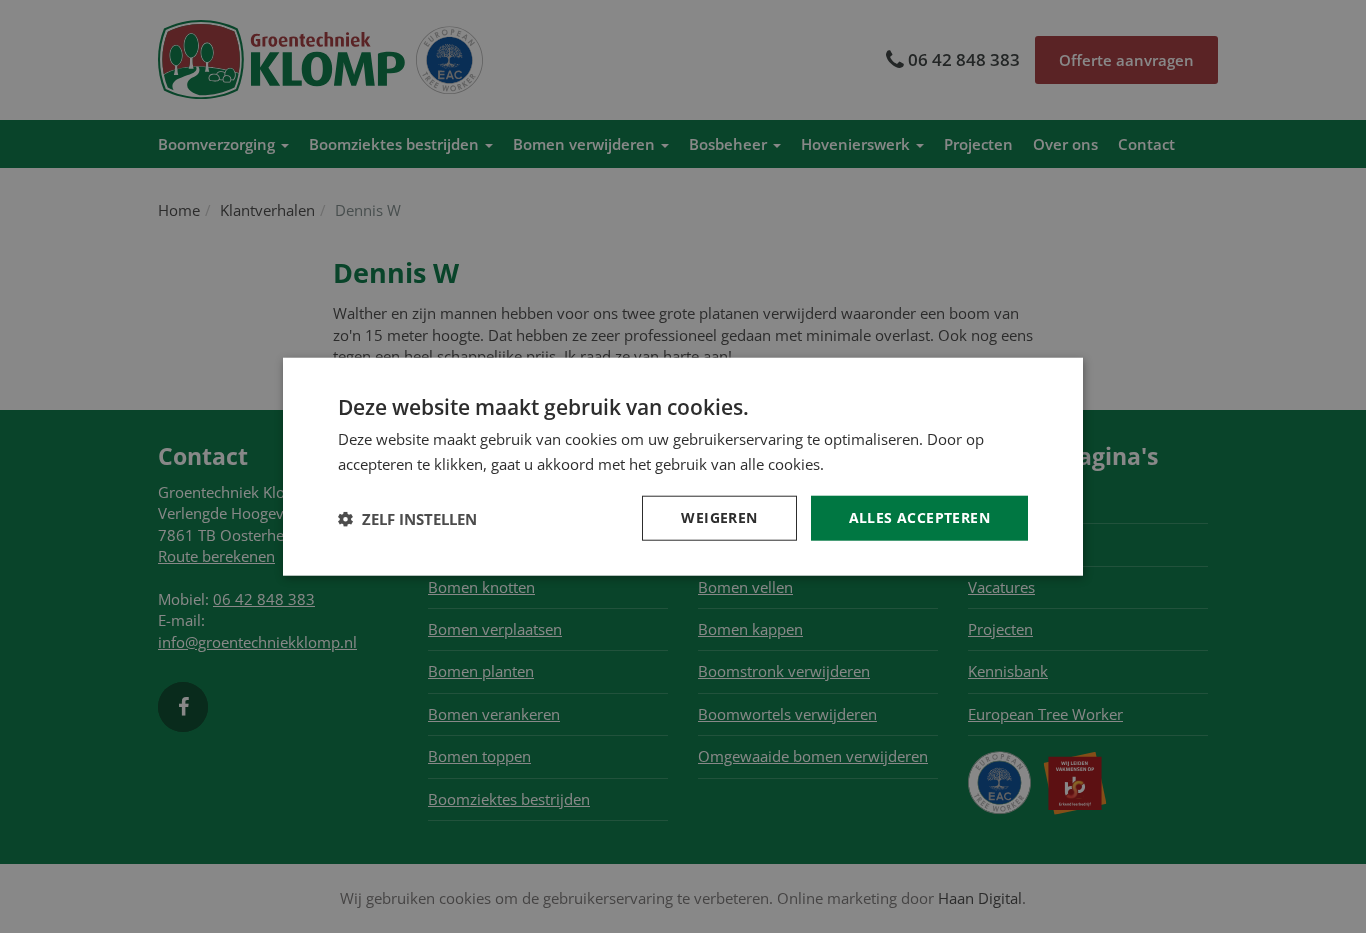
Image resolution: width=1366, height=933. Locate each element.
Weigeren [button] (719, 517)
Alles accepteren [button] (919, 517)
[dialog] (683, 466)
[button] (407, 518)
